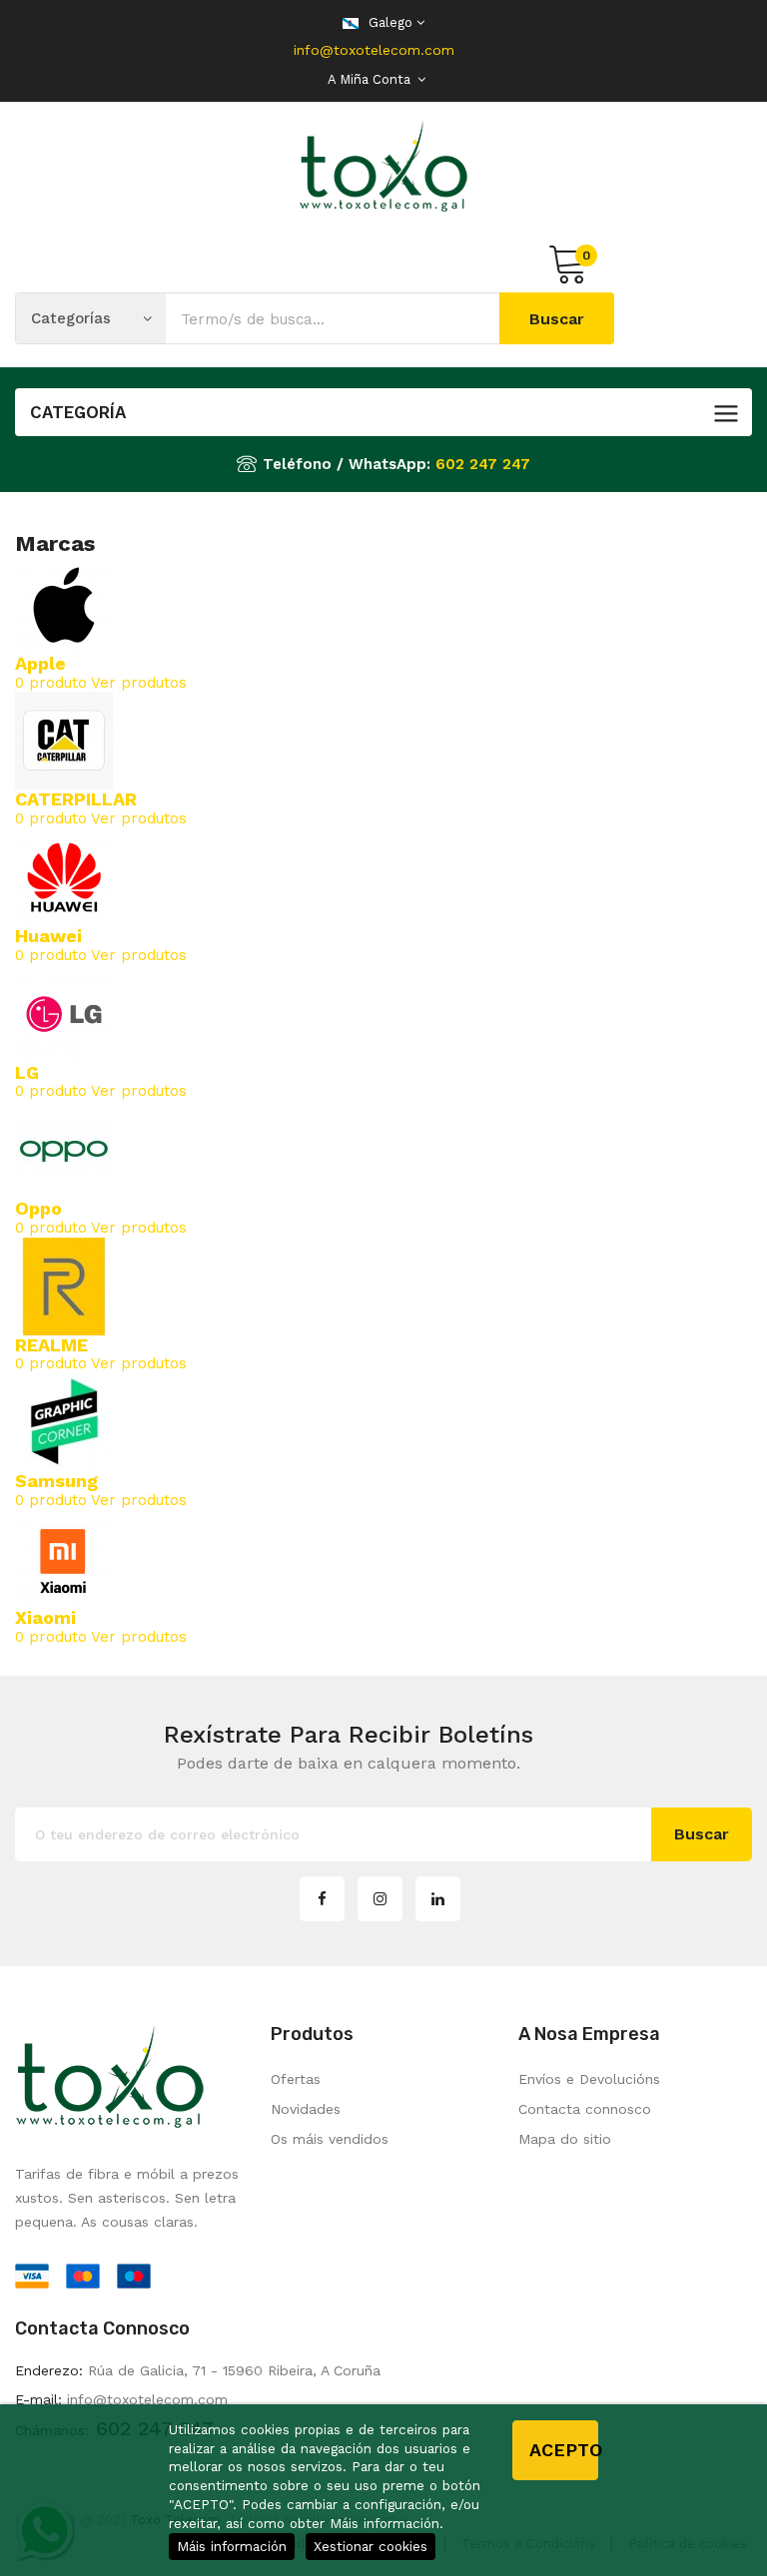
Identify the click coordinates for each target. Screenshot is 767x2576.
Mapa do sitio (565, 2139)
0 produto (51, 683)
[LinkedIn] (438, 1899)
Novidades (306, 2109)
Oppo (38, 1208)
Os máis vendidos (330, 2139)
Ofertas (296, 2079)
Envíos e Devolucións (589, 2079)
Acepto (564, 2450)
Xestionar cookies (371, 2546)
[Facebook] (322, 1899)
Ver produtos (139, 683)
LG (27, 1072)
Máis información (232, 2546)
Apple (40, 663)
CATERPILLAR (76, 799)
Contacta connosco (585, 2109)
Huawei (48, 936)
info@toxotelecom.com (374, 50)
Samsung (56, 1481)
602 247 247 (483, 464)
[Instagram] (380, 1899)
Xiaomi (45, 1617)
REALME (51, 1345)
